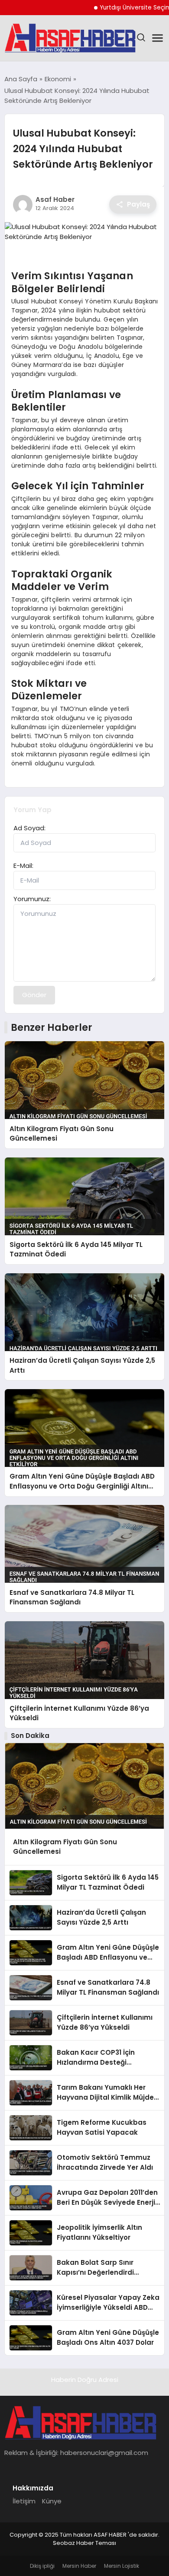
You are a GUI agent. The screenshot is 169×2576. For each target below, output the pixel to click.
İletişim (24, 2501)
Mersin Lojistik (122, 2566)
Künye (52, 2501)
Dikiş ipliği (42, 2566)
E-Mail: (23, 866)
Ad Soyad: (29, 828)
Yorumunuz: (32, 899)
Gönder (34, 995)
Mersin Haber (79, 2566)
